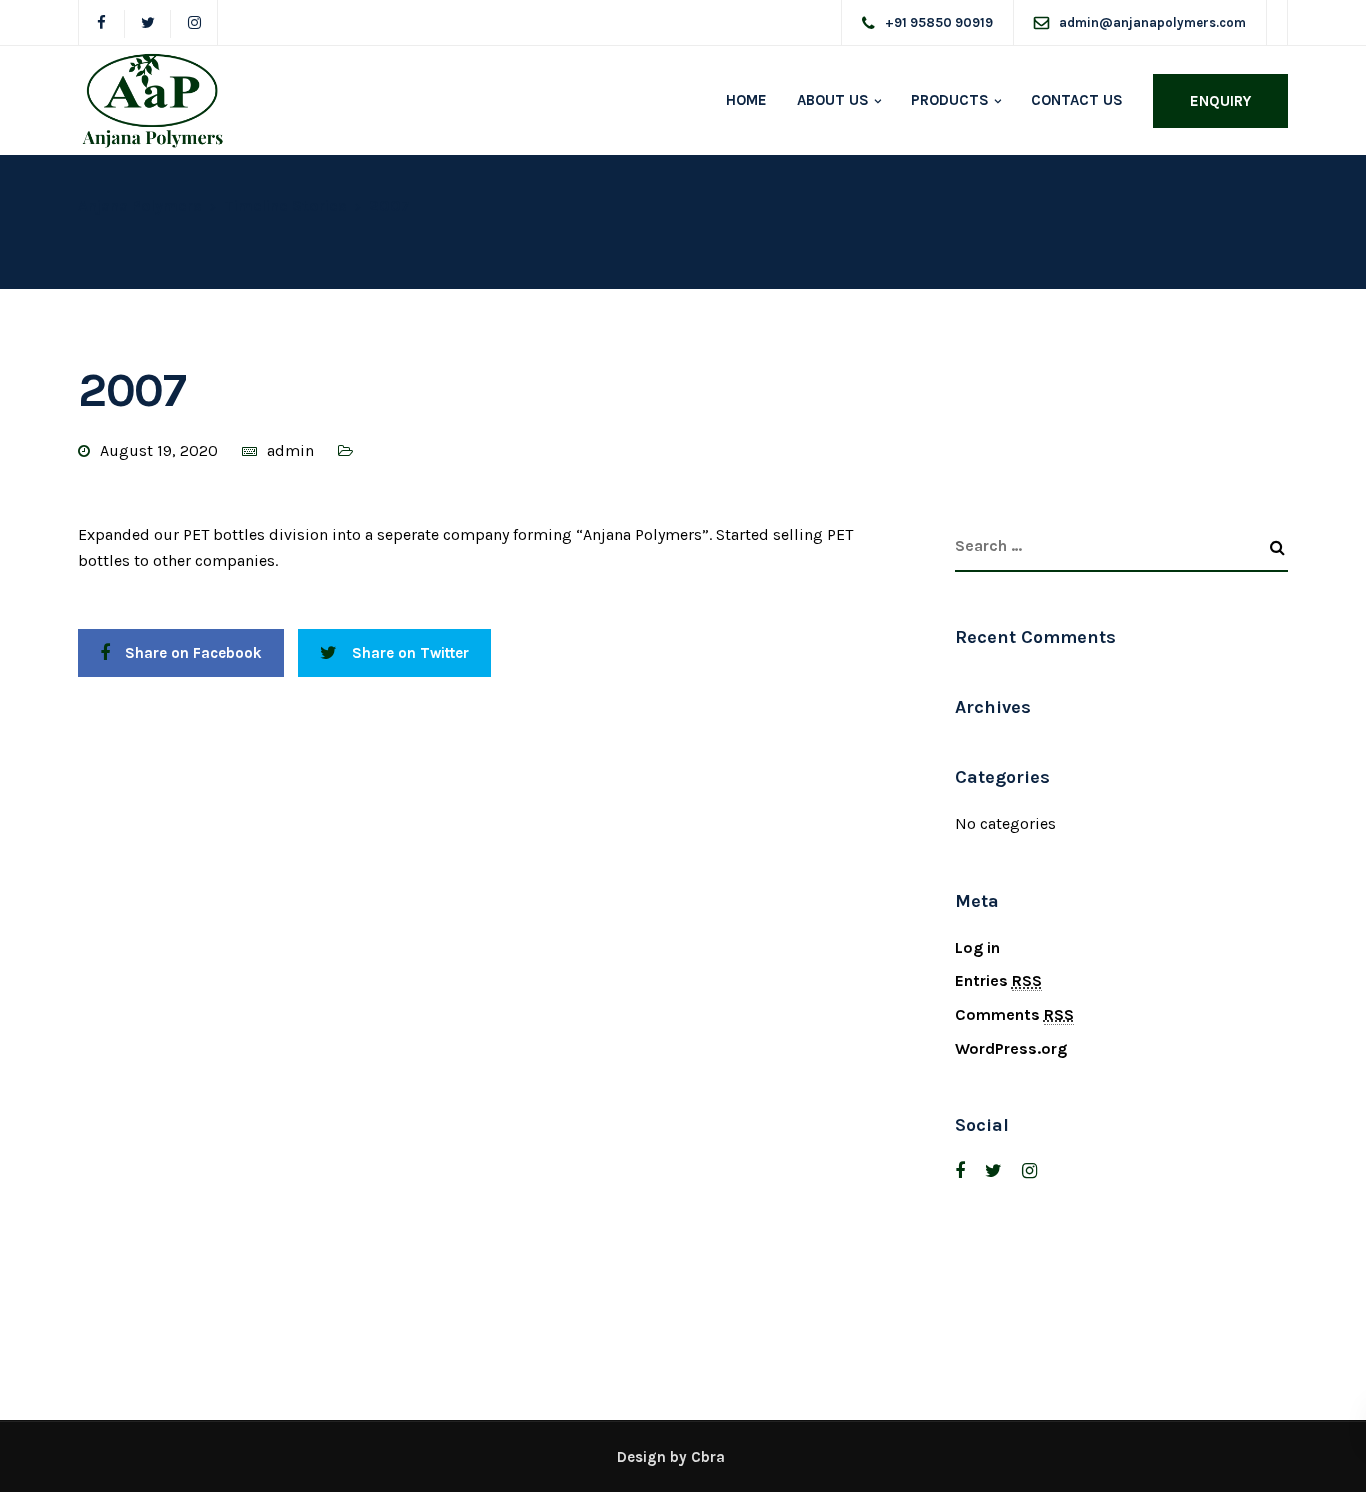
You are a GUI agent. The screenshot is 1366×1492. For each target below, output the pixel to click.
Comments (1014, 1014)
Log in (977, 947)
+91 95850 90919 (939, 22)
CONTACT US (1077, 100)
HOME (746, 100)
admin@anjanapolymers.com (1152, 22)
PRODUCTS (950, 100)
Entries (998, 980)
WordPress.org (1011, 1048)
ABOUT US (833, 100)
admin (290, 450)
